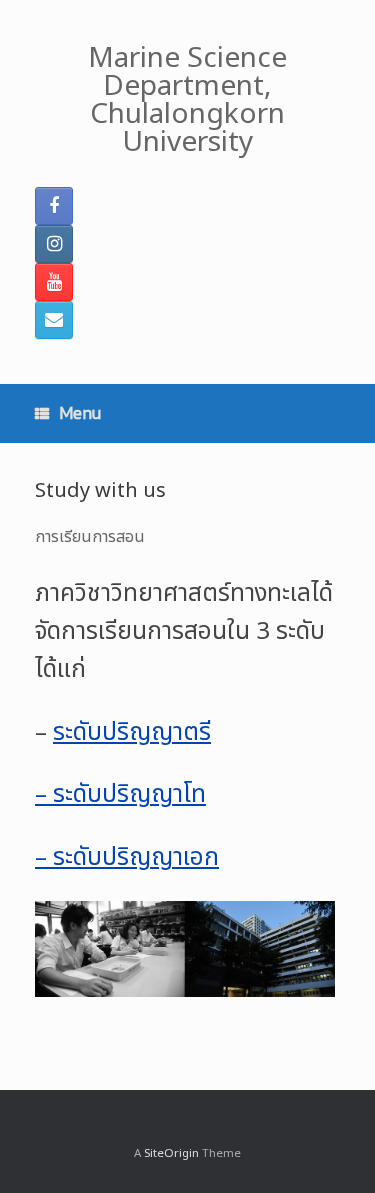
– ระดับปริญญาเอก (127, 858)
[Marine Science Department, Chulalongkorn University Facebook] (54, 206)
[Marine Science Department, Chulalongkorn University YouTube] (54, 282)
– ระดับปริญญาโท (120, 795)
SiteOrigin (171, 1153)
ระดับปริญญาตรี (132, 733)
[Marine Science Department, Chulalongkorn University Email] (54, 320)
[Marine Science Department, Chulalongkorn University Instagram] (54, 244)
